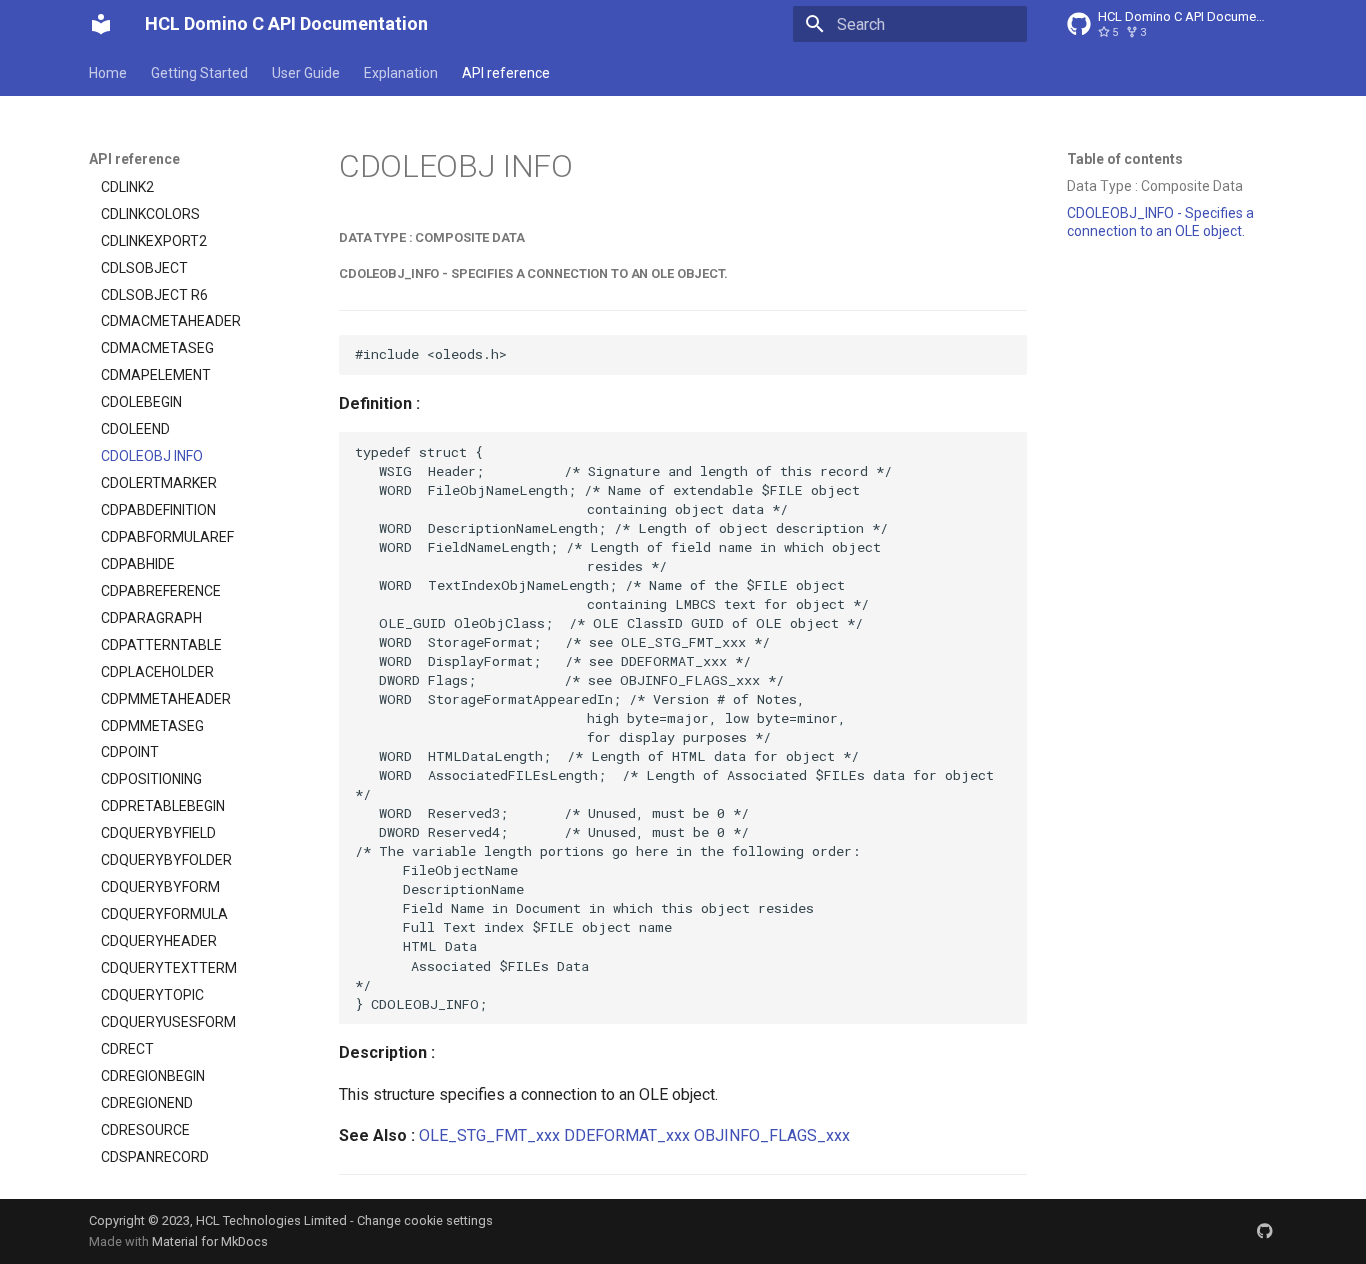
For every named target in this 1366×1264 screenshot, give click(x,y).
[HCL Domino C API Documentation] (101, 24)
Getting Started (199, 73)
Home (108, 73)
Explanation (401, 73)
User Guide (306, 73)
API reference (506, 73)
